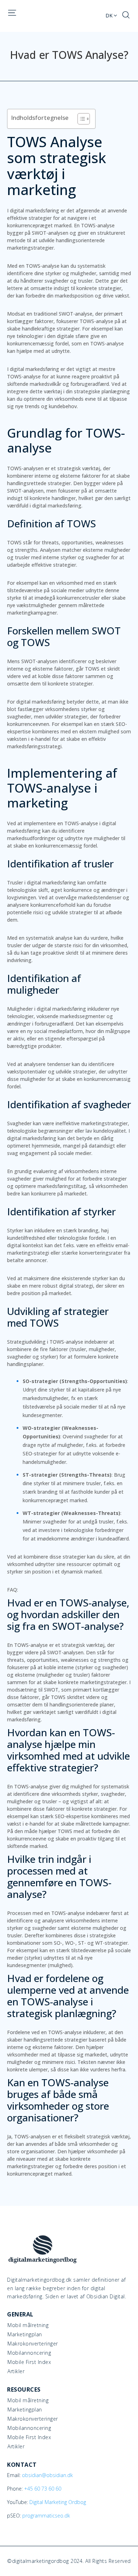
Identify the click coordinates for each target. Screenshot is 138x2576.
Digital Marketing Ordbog (58, 2502)
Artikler (16, 2371)
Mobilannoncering (29, 2353)
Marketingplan (25, 2334)
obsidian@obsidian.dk (47, 2475)
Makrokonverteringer (33, 2344)
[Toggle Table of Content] (80, 119)
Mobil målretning (28, 2325)
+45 (43, 2489)
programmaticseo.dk (46, 2516)
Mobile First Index (29, 2362)
